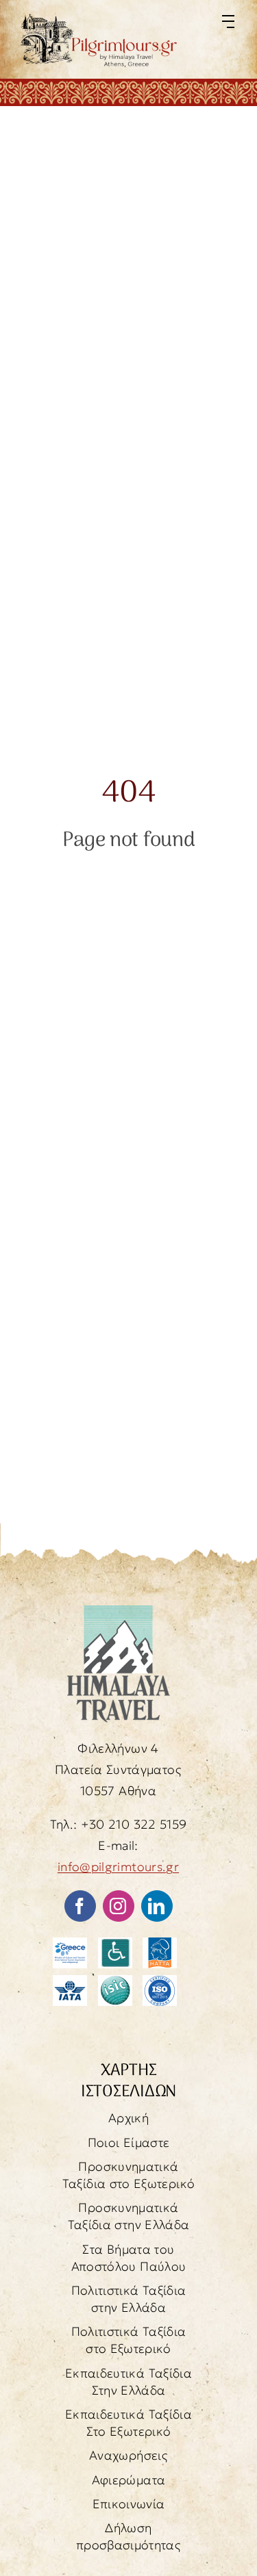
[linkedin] (157, 1906)
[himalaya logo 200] (119, 1611)
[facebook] (80, 1906)
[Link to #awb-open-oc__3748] (228, 22)
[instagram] (119, 1906)
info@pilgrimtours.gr (118, 1867)
